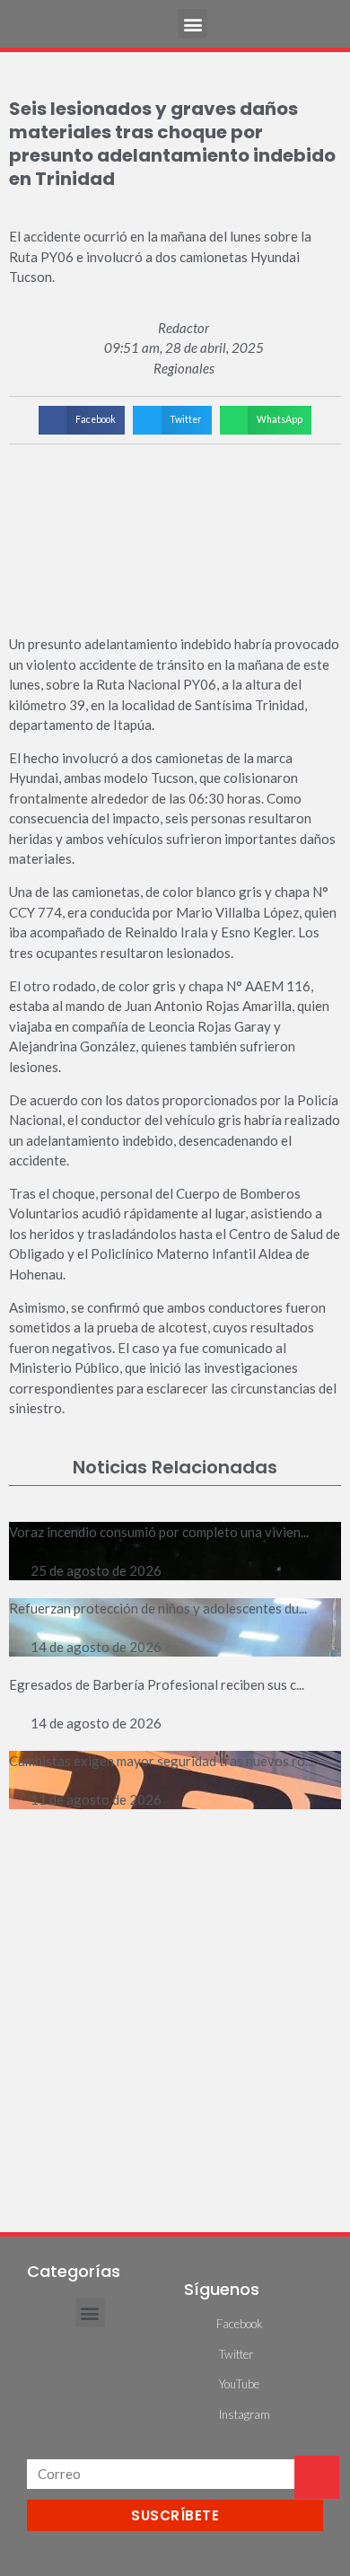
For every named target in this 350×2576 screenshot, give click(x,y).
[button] (192, 24)
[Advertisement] (175, 2011)
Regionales (184, 368)
